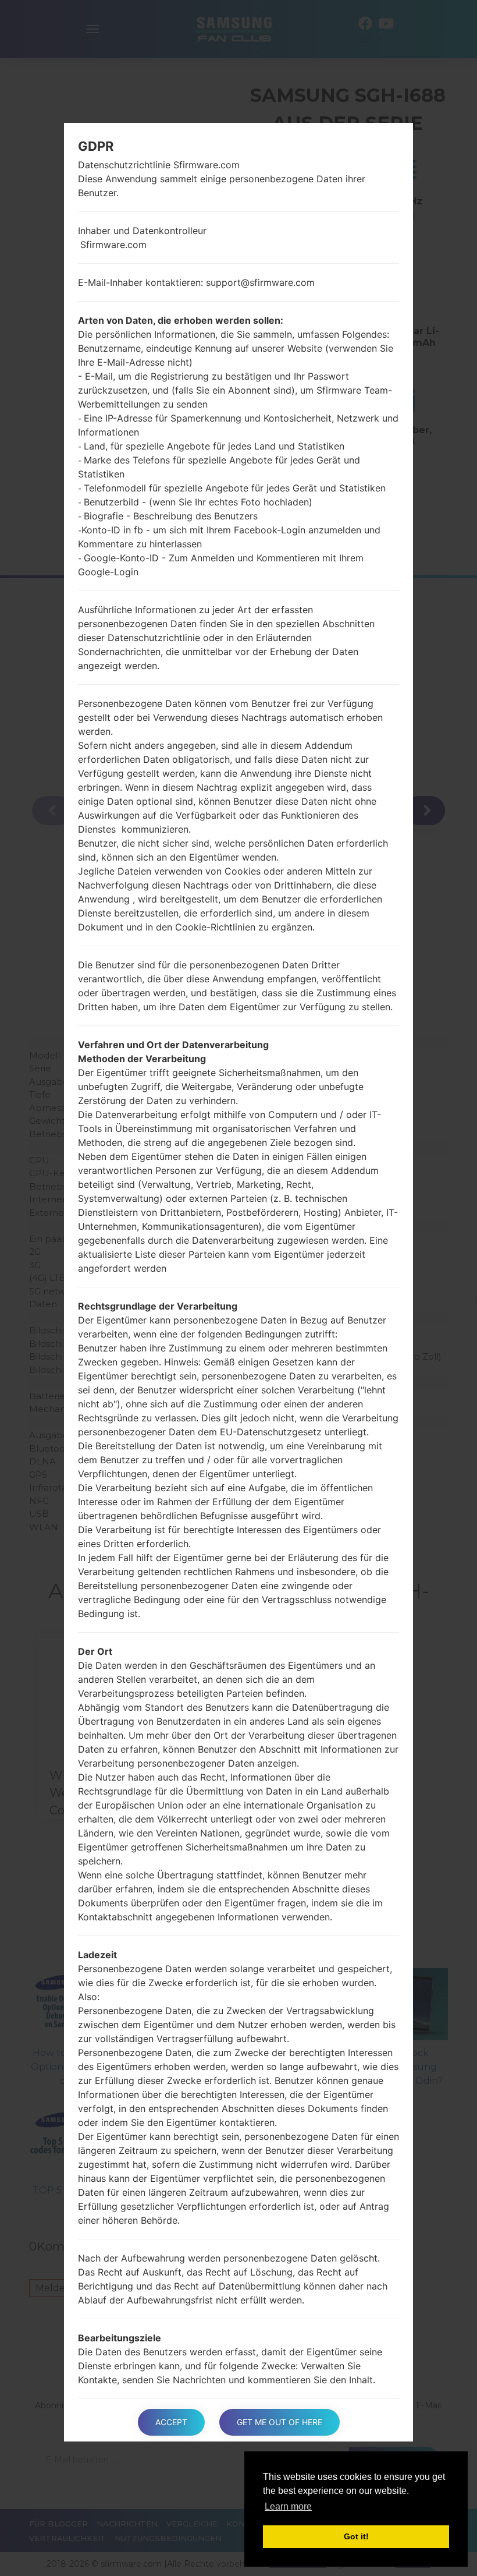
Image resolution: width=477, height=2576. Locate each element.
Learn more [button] (288, 2506)
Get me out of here (280, 2422)
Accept (171, 2422)
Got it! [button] (356, 2536)
